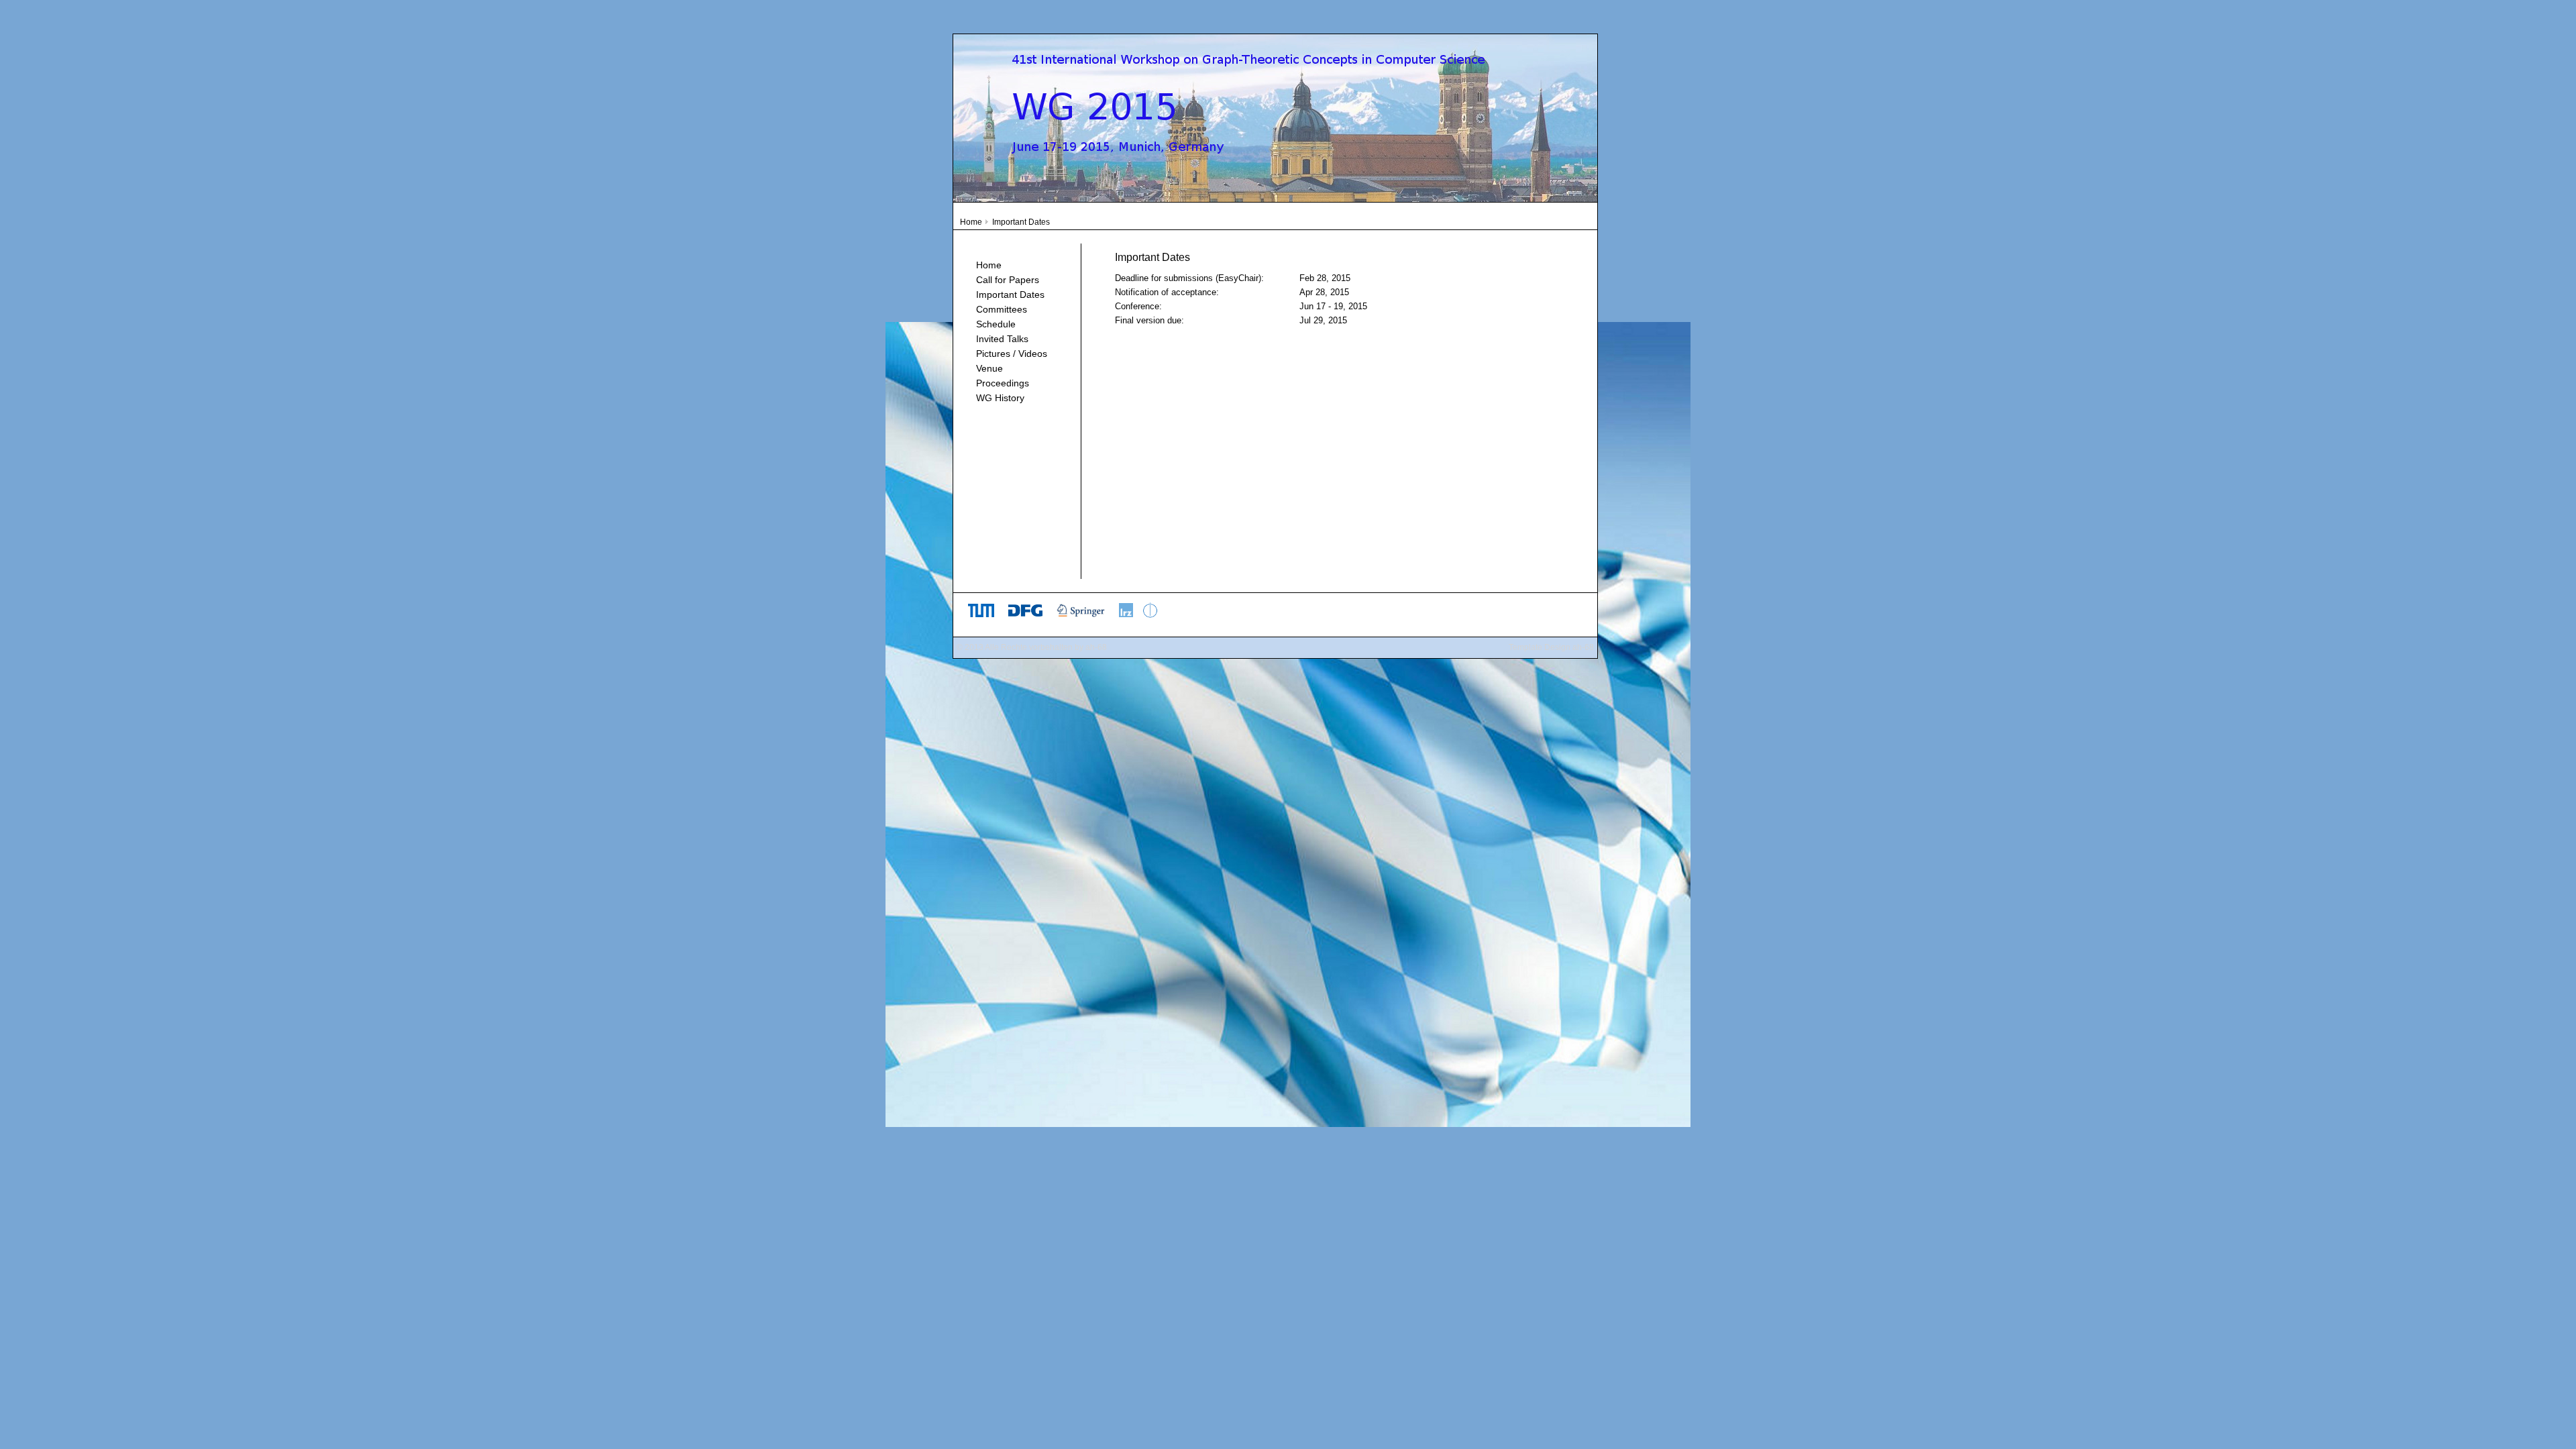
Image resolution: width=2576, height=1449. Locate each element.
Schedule (996, 324)
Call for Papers (1008, 280)
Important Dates (1010, 294)
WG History (1000, 398)
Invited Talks (1002, 339)
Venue (989, 368)
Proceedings (1003, 383)
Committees (1002, 309)
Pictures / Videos (1012, 354)
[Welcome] (1275, 199)
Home (971, 222)
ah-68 (1096, 647)
